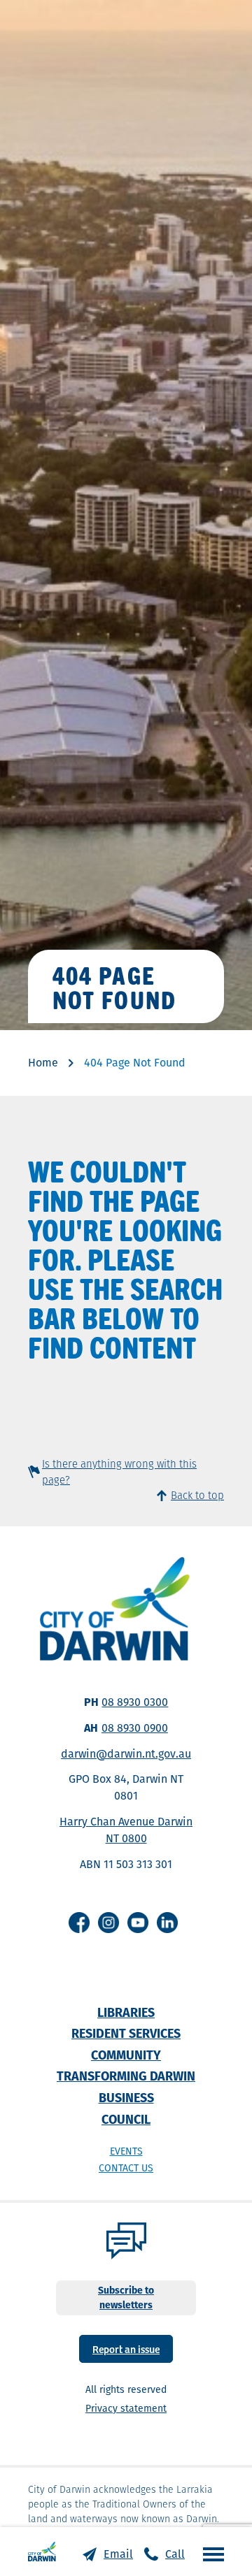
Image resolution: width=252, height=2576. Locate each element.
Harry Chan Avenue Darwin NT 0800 (126, 1830)
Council (126, 2119)
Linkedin (167, 1923)
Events (126, 2151)
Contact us (126, 2168)
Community (126, 2055)
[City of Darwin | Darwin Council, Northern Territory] (42, 2552)
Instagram (108, 1923)
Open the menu (210, 2554)
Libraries (126, 2012)
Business (126, 2098)
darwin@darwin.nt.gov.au (126, 1754)
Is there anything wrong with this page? (119, 1472)
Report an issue (126, 2349)
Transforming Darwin (126, 2076)
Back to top (197, 1495)
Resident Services (126, 2033)
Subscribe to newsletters (126, 2298)
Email (118, 2554)
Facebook (79, 1923)
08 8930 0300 (135, 1702)
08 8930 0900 (135, 1728)
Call (175, 2554)
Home (43, 1063)
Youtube (138, 1923)
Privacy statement (126, 2408)
